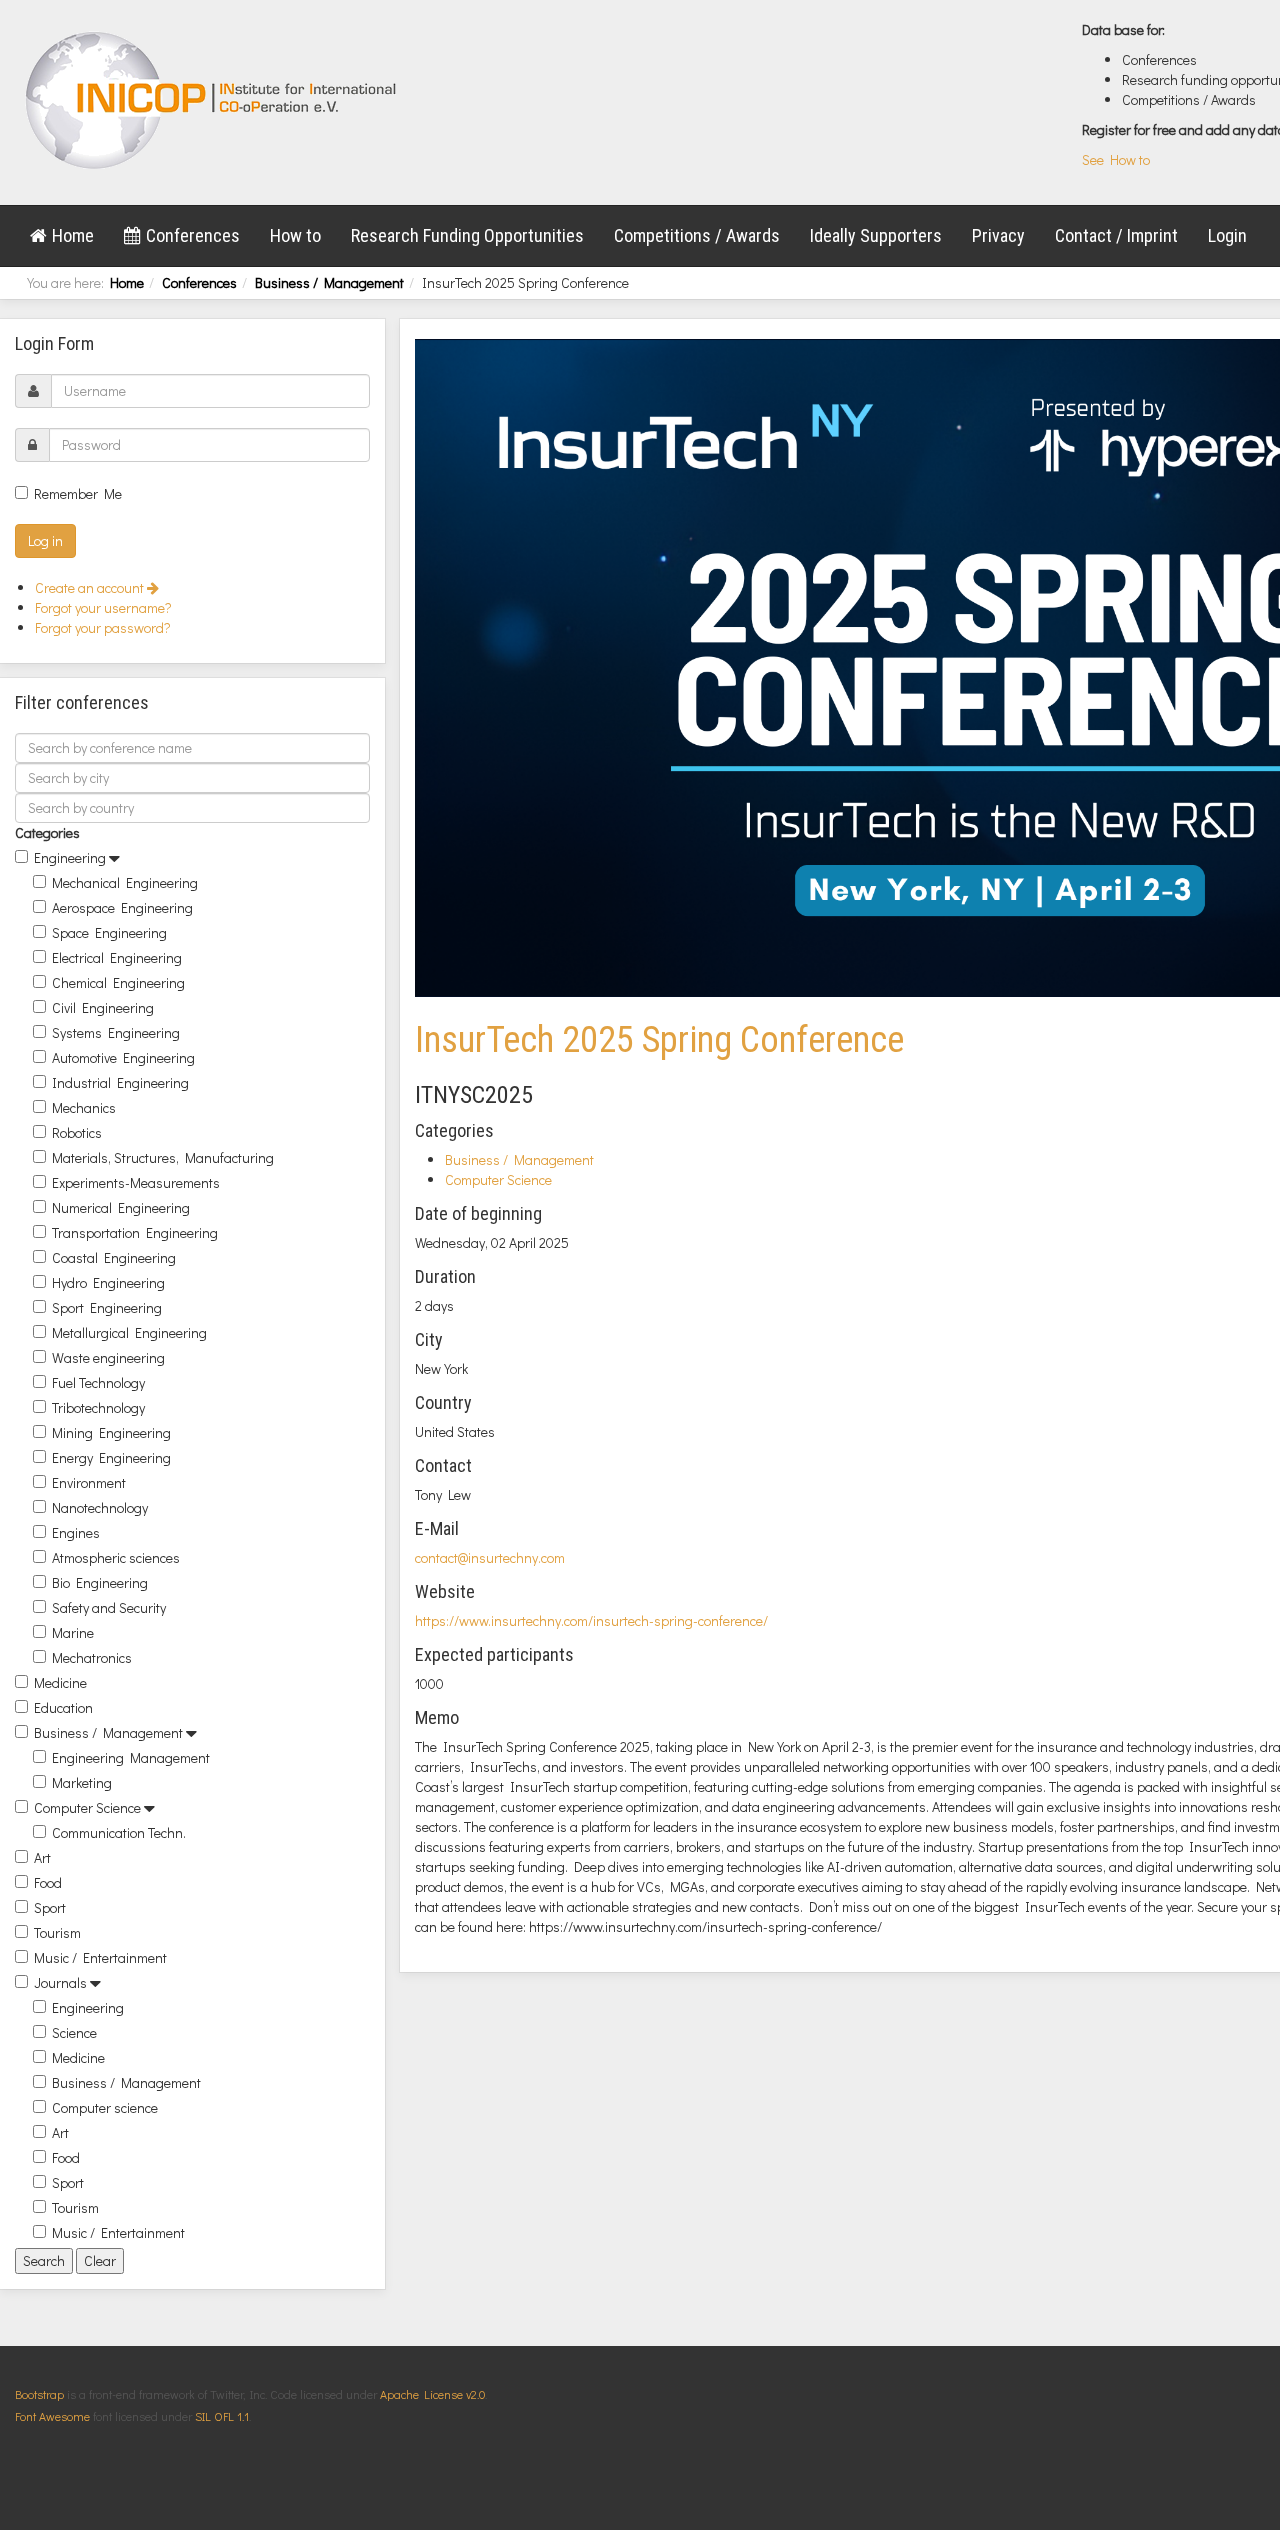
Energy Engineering (111, 1457)
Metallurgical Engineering (129, 1332)
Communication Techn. (119, 1832)
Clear (100, 2260)
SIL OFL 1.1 (222, 2416)
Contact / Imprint (1116, 235)
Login (1227, 235)
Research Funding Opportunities (467, 235)
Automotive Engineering (123, 1057)
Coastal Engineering (114, 1257)
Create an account (91, 587)
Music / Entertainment (100, 1957)
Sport (50, 1907)
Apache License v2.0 (432, 2394)
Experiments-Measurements (136, 1182)
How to (295, 235)
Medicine (60, 1682)
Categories (47, 832)
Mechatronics (92, 1657)
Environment (89, 1482)
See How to (1116, 159)
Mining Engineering (111, 1432)
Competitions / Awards (697, 235)
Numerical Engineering (121, 1207)
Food (48, 1882)
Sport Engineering (107, 1307)
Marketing (82, 1782)
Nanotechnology (100, 1507)
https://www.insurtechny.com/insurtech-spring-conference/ (591, 1620)
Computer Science (87, 1807)
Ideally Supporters (876, 235)
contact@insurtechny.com (490, 1557)
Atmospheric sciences (116, 1557)
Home (73, 235)
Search (44, 2260)
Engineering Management (131, 1757)
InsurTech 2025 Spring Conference (659, 1040)
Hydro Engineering (108, 1282)
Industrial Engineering (120, 1082)
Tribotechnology (98, 1407)
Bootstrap (39, 2394)
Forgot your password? (103, 627)
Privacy (998, 235)
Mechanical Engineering (125, 882)
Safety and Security (109, 1607)
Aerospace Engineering (122, 907)
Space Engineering (109, 932)
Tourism (57, 1932)
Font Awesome (52, 2416)
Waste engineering (108, 1357)
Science (74, 2032)
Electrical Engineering (117, 957)
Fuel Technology (98, 1382)
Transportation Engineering (135, 1232)
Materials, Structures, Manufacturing (163, 1157)
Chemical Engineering (118, 982)
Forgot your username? (103, 607)
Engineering (70, 857)
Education (63, 1707)
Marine (73, 1632)
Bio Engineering (100, 1582)
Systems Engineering (116, 1032)
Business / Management (329, 282)
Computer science (105, 2107)
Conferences (193, 235)
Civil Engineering (103, 1007)
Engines (76, 1532)
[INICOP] (212, 100)
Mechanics (84, 1107)
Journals (60, 1982)
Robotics (77, 1132)
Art (42, 1857)
